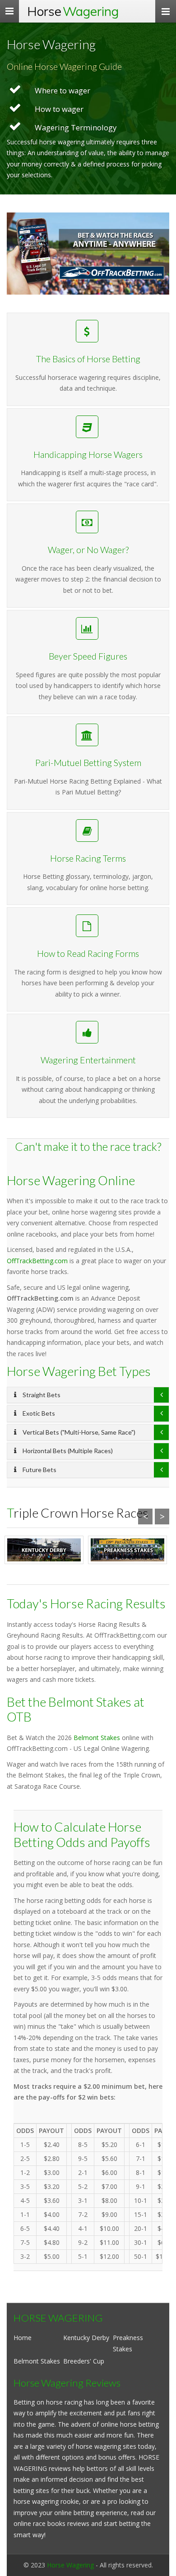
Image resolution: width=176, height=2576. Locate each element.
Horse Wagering (70, 2565)
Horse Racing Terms (88, 858)
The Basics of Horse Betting (88, 359)
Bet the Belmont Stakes (69, 1702)
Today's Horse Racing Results (86, 1603)
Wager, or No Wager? (88, 550)
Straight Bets (41, 1395)
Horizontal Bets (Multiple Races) (67, 1451)
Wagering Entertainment (88, 1060)
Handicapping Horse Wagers (88, 455)
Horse (73, 11)
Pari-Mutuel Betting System (88, 763)
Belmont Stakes (97, 1738)
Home (23, 2338)
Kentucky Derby (86, 2338)
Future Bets (39, 1470)
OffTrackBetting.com (37, 1261)
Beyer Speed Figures (88, 656)
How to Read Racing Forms (88, 953)
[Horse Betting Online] (88, 254)
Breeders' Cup (84, 2361)
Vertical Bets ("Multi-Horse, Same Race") (78, 1432)
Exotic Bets (38, 1413)
